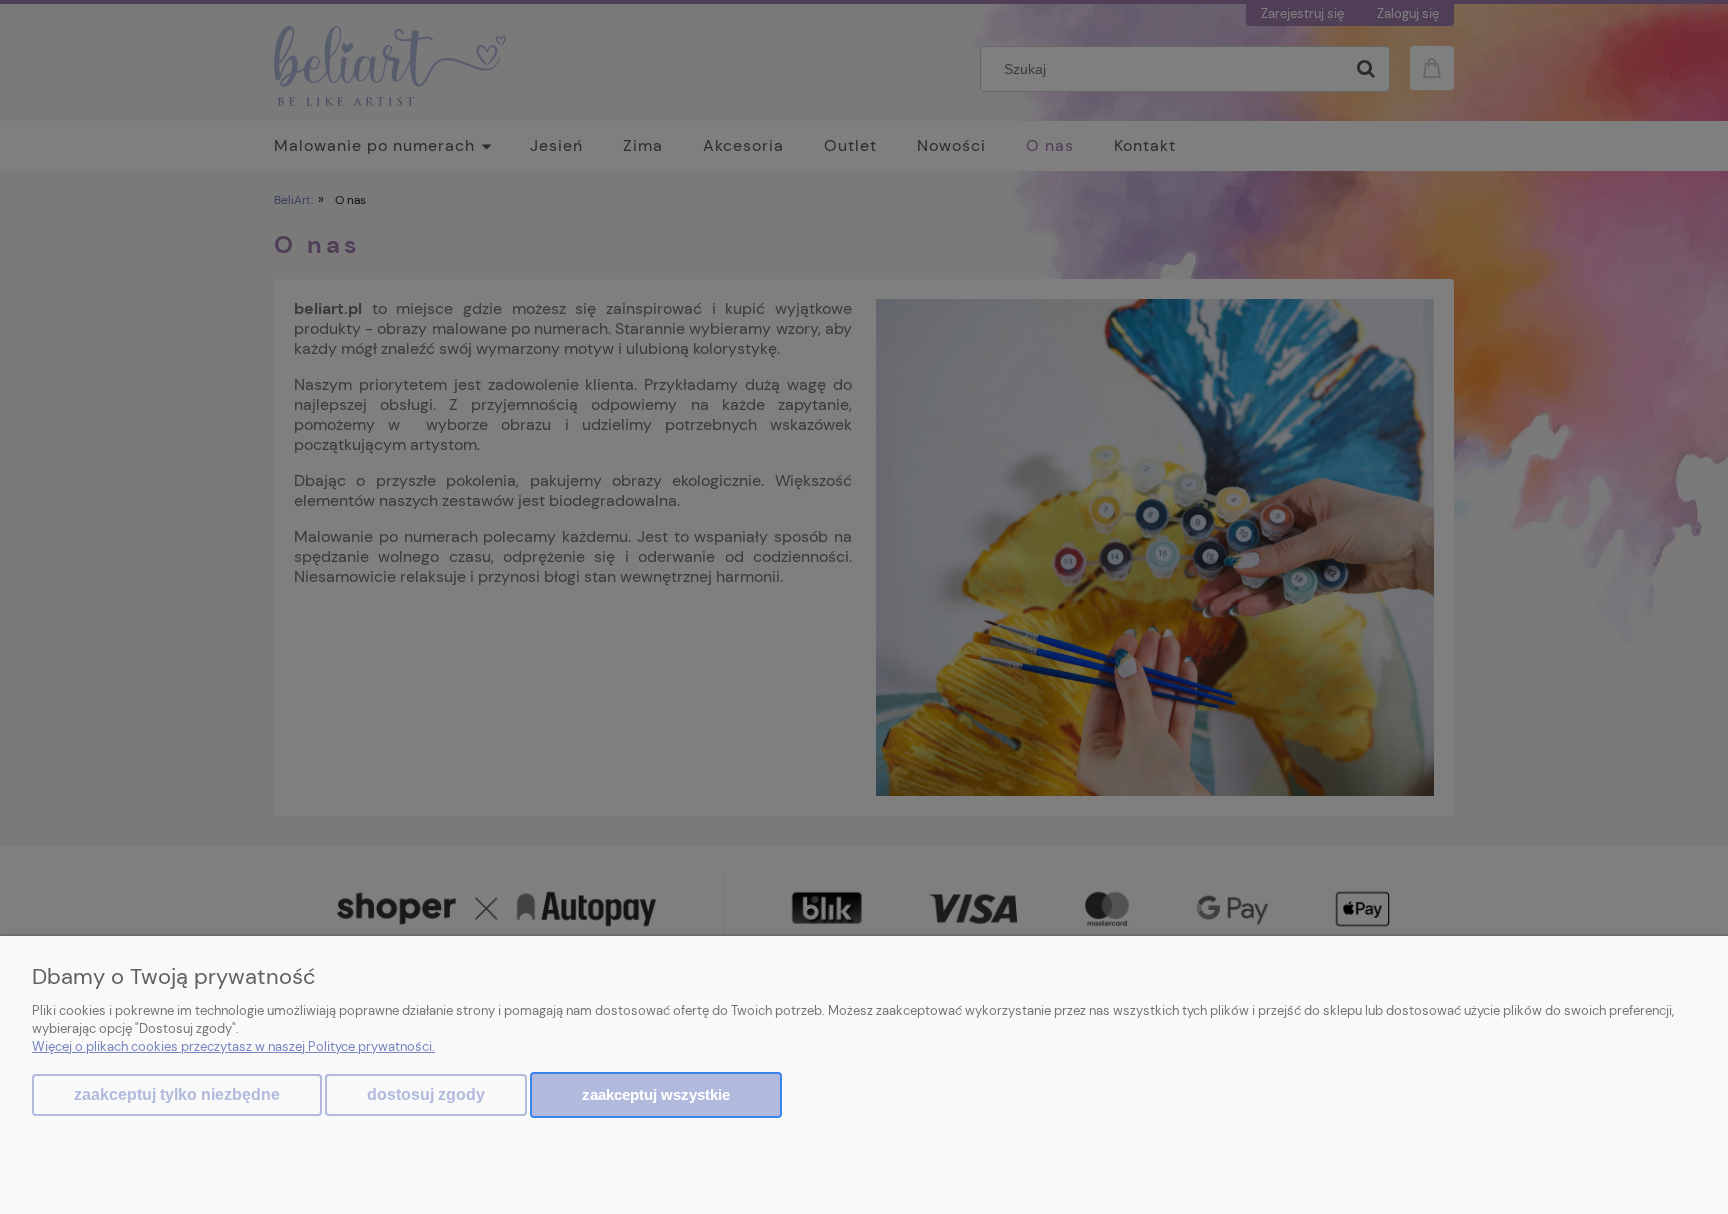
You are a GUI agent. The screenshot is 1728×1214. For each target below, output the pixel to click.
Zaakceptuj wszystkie (656, 1094)
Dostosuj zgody (426, 1094)
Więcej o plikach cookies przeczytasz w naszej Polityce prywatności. (233, 1046)
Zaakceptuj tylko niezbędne (177, 1094)
